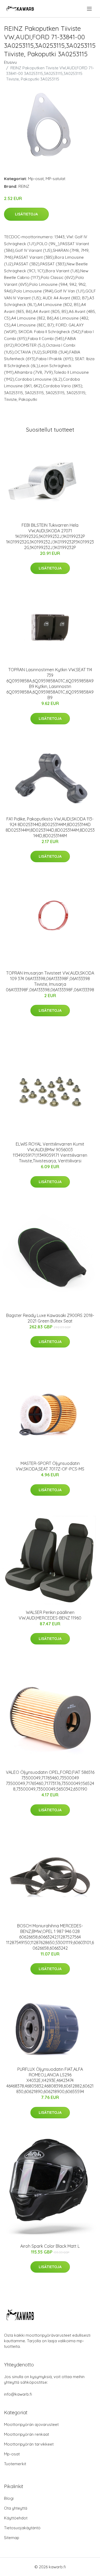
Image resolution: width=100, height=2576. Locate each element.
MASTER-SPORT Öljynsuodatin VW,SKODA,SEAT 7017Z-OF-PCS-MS (50, 1466)
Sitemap (12, 2538)
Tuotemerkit (15, 2464)
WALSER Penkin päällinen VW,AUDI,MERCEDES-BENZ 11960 (50, 1615)
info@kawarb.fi (18, 2394)
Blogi (9, 2498)
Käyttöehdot (16, 2518)
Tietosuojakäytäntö (22, 2528)
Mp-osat (36, 179)
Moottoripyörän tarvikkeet (29, 2444)
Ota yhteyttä (16, 2508)
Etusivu (10, 62)
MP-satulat (55, 179)
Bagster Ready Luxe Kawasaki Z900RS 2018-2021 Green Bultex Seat (50, 1318)
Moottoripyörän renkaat (27, 2434)
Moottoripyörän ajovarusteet (31, 2424)
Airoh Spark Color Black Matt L (50, 2246)
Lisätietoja (26, 214)
